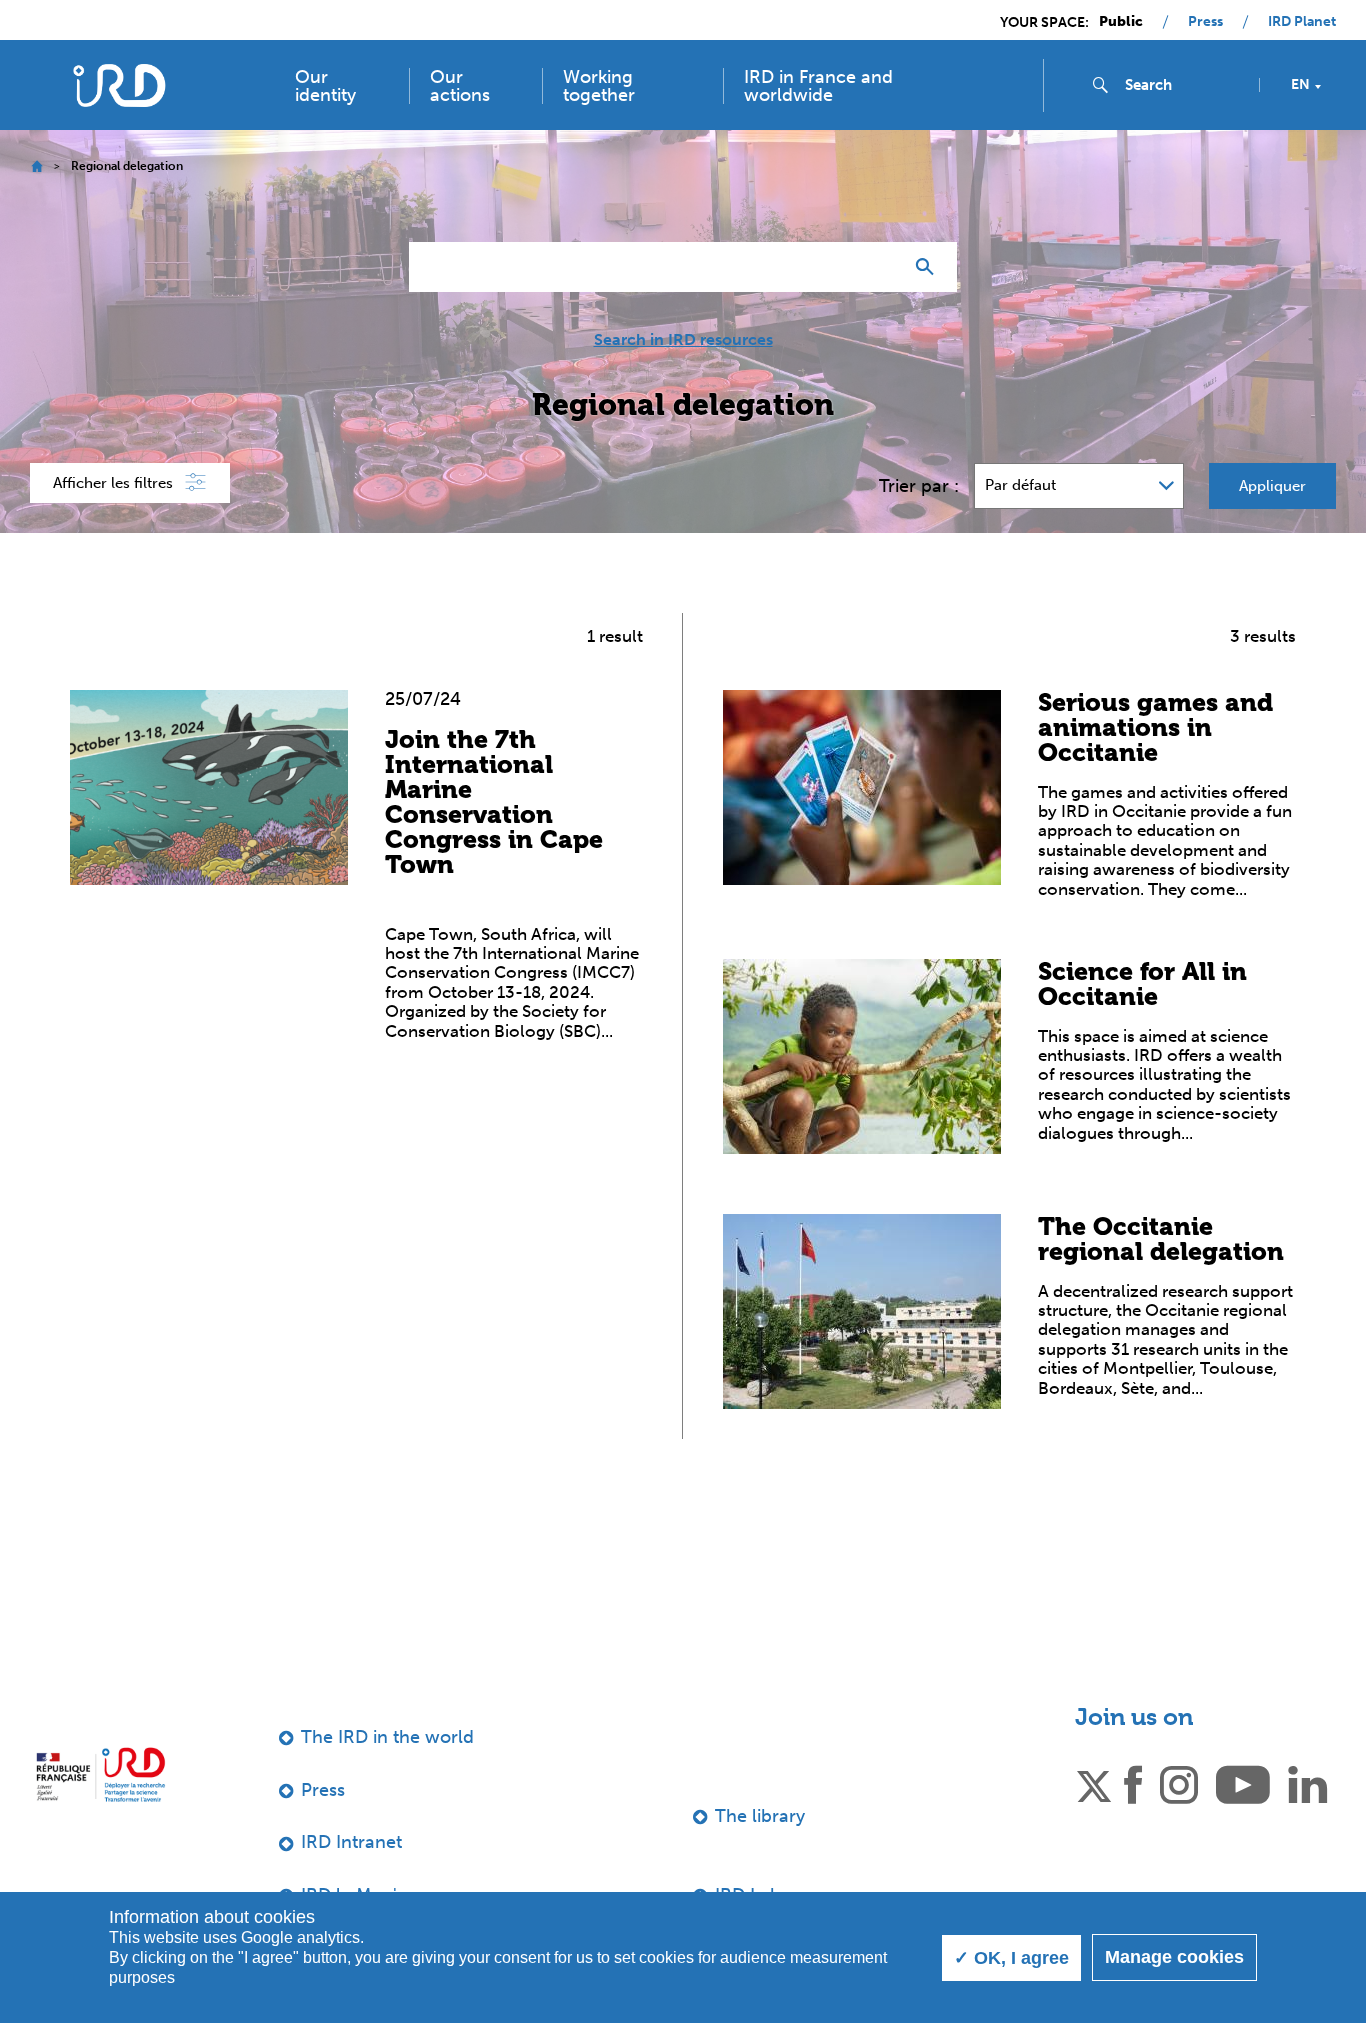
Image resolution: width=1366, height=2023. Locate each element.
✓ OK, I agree (1011, 1958)
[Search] (929, 267)
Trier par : (919, 486)
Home (36, 166)
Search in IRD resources (683, 340)
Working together (599, 86)
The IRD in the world (387, 1737)
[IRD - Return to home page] (118, 85)
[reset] (879, 267)
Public (1121, 22)
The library (760, 1816)
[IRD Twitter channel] (1094, 1783)
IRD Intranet (351, 1842)
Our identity (325, 86)
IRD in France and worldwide (818, 86)
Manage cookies (1174, 1957)
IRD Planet (1302, 22)
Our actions (460, 86)
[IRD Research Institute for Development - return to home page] (100, 1774)
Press (1205, 22)
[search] (1184, 85)
